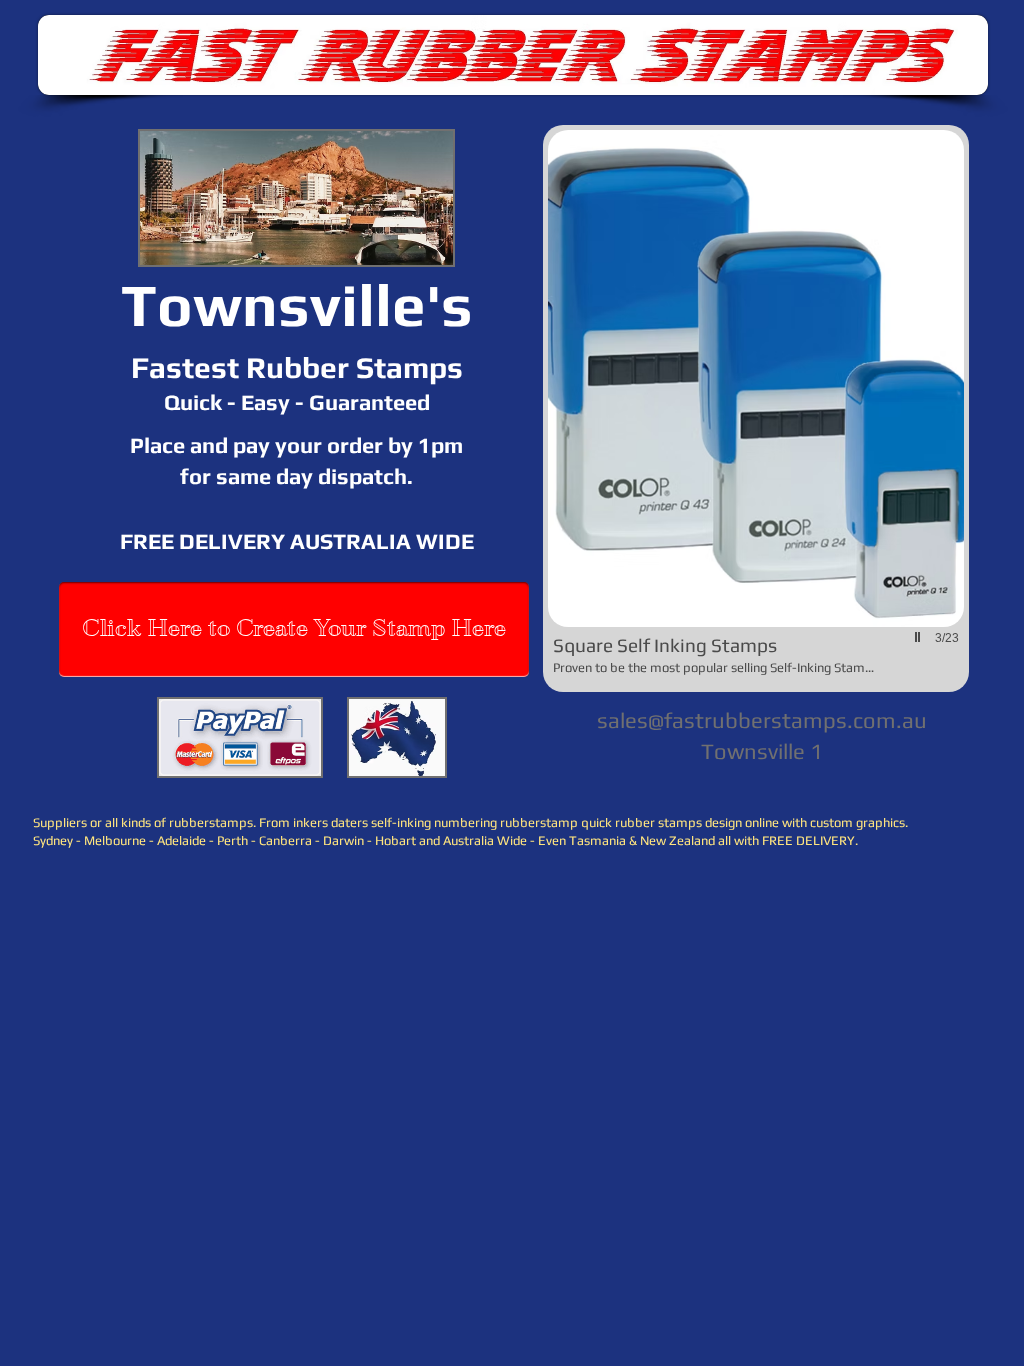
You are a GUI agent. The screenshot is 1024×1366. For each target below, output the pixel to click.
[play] (920, 637)
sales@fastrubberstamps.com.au (762, 720)
